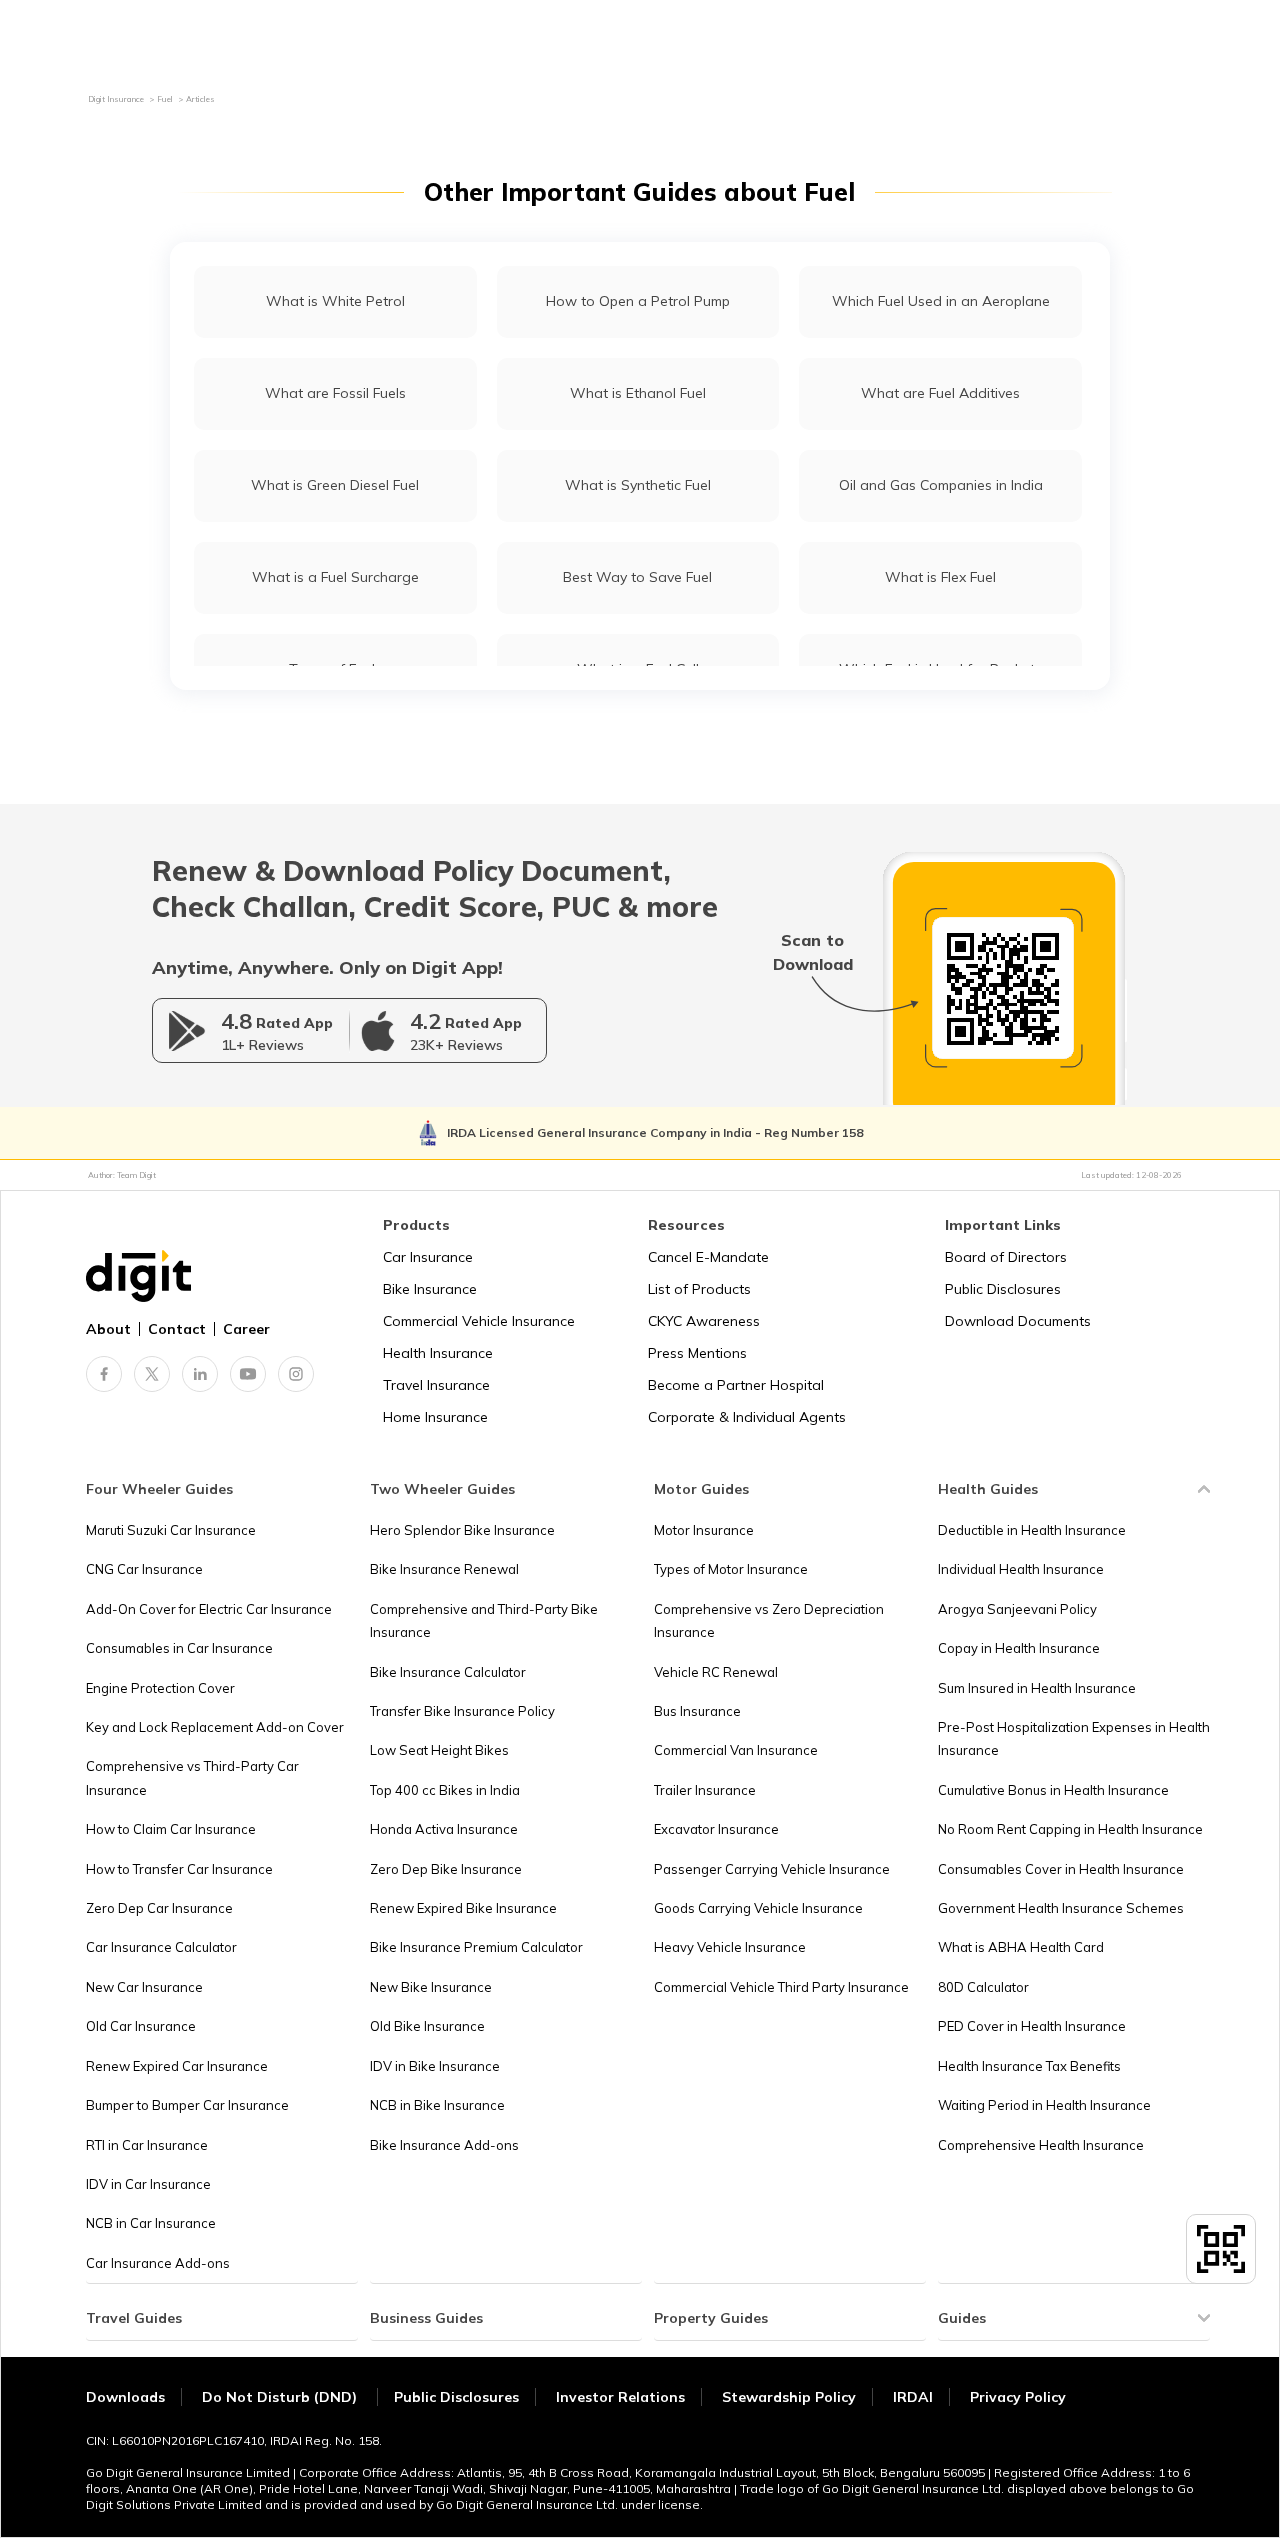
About (108, 1329)
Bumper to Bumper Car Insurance (187, 2105)
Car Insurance (428, 1257)
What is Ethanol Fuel (638, 393)
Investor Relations (620, 2397)
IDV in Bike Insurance (435, 2066)
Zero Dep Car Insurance (159, 1908)
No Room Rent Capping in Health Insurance (1070, 1829)
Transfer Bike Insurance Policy (462, 1711)
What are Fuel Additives (940, 393)
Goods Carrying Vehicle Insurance (758, 1908)
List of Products (699, 1289)
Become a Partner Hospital (736, 1385)
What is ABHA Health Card (1021, 1947)
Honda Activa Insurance (444, 1829)
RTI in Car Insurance (147, 2145)
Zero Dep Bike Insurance (446, 1869)
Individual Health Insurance (1021, 1569)
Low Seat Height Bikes (439, 1750)
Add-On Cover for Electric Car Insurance (209, 1609)
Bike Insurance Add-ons (444, 2145)
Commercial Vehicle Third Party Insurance (781, 1987)
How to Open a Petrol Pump (638, 301)
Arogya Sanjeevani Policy (1017, 1609)
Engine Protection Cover (160, 1688)
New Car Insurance (144, 1987)
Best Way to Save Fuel (637, 577)
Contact (177, 1329)
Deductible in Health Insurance (1032, 1530)
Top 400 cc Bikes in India (445, 1790)
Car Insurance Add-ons (158, 2263)
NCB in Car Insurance (151, 2223)
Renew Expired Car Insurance (177, 2066)
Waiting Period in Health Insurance (1044, 2105)
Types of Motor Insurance (731, 1569)
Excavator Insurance (716, 1829)
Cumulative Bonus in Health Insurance (1053, 1790)
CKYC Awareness (704, 1321)
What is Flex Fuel (940, 577)
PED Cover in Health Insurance (1032, 2026)
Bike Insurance (430, 1289)
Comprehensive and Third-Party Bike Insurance (484, 1620)
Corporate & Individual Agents (747, 1417)
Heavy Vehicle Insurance (730, 1947)
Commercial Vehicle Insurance (479, 1321)
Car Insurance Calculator (161, 1947)
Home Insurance (435, 1417)
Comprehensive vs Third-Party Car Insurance (192, 1777)
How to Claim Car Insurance (171, 1829)
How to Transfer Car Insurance (179, 1869)
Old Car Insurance (141, 2026)
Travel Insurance (436, 1385)
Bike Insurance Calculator (448, 1672)
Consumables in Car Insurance (179, 1648)
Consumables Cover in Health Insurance (1061, 1869)
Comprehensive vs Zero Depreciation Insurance (769, 1620)
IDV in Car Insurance (148, 2184)
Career (246, 1329)
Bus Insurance (697, 1711)
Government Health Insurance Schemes (1061, 1908)
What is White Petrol (335, 301)
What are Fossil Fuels (335, 393)
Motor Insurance (704, 1530)
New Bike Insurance (431, 1987)
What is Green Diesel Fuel (335, 485)
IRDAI (913, 2397)
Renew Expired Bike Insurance (463, 1908)
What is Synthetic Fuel (638, 485)
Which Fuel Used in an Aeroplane (941, 301)
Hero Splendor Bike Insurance (462, 1530)
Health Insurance (438, 1353)
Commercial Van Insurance (736, 1750)
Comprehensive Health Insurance (1041, 2145)
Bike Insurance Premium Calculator (476, 1947)
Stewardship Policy (789, 2397)
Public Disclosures (1003, 1289)
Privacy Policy (1018, 2397)
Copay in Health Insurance (1019, 1648)
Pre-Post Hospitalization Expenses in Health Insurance (1074, 1738)
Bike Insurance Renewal (444, 1569)
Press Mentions (697, 1353)
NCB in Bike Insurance (437, 2105)
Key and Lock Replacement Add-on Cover (215, 1727)
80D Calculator (983, 1987)
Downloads (125, 2397)
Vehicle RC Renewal (716, 1672)
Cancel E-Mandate (708, 1257)
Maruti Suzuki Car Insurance (171, 1530)
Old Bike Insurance (427, 2026)
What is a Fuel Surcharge (335, 577)
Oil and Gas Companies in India (941, 485)
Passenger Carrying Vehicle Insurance (772, 1869)
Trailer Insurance (705, 1790)
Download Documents (1018, 1321)
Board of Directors (1006, 1257)
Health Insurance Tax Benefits (1029, 2066)
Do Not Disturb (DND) (281, 2397)
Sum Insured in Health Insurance (1037, 1688)
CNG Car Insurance (144, 1569)
